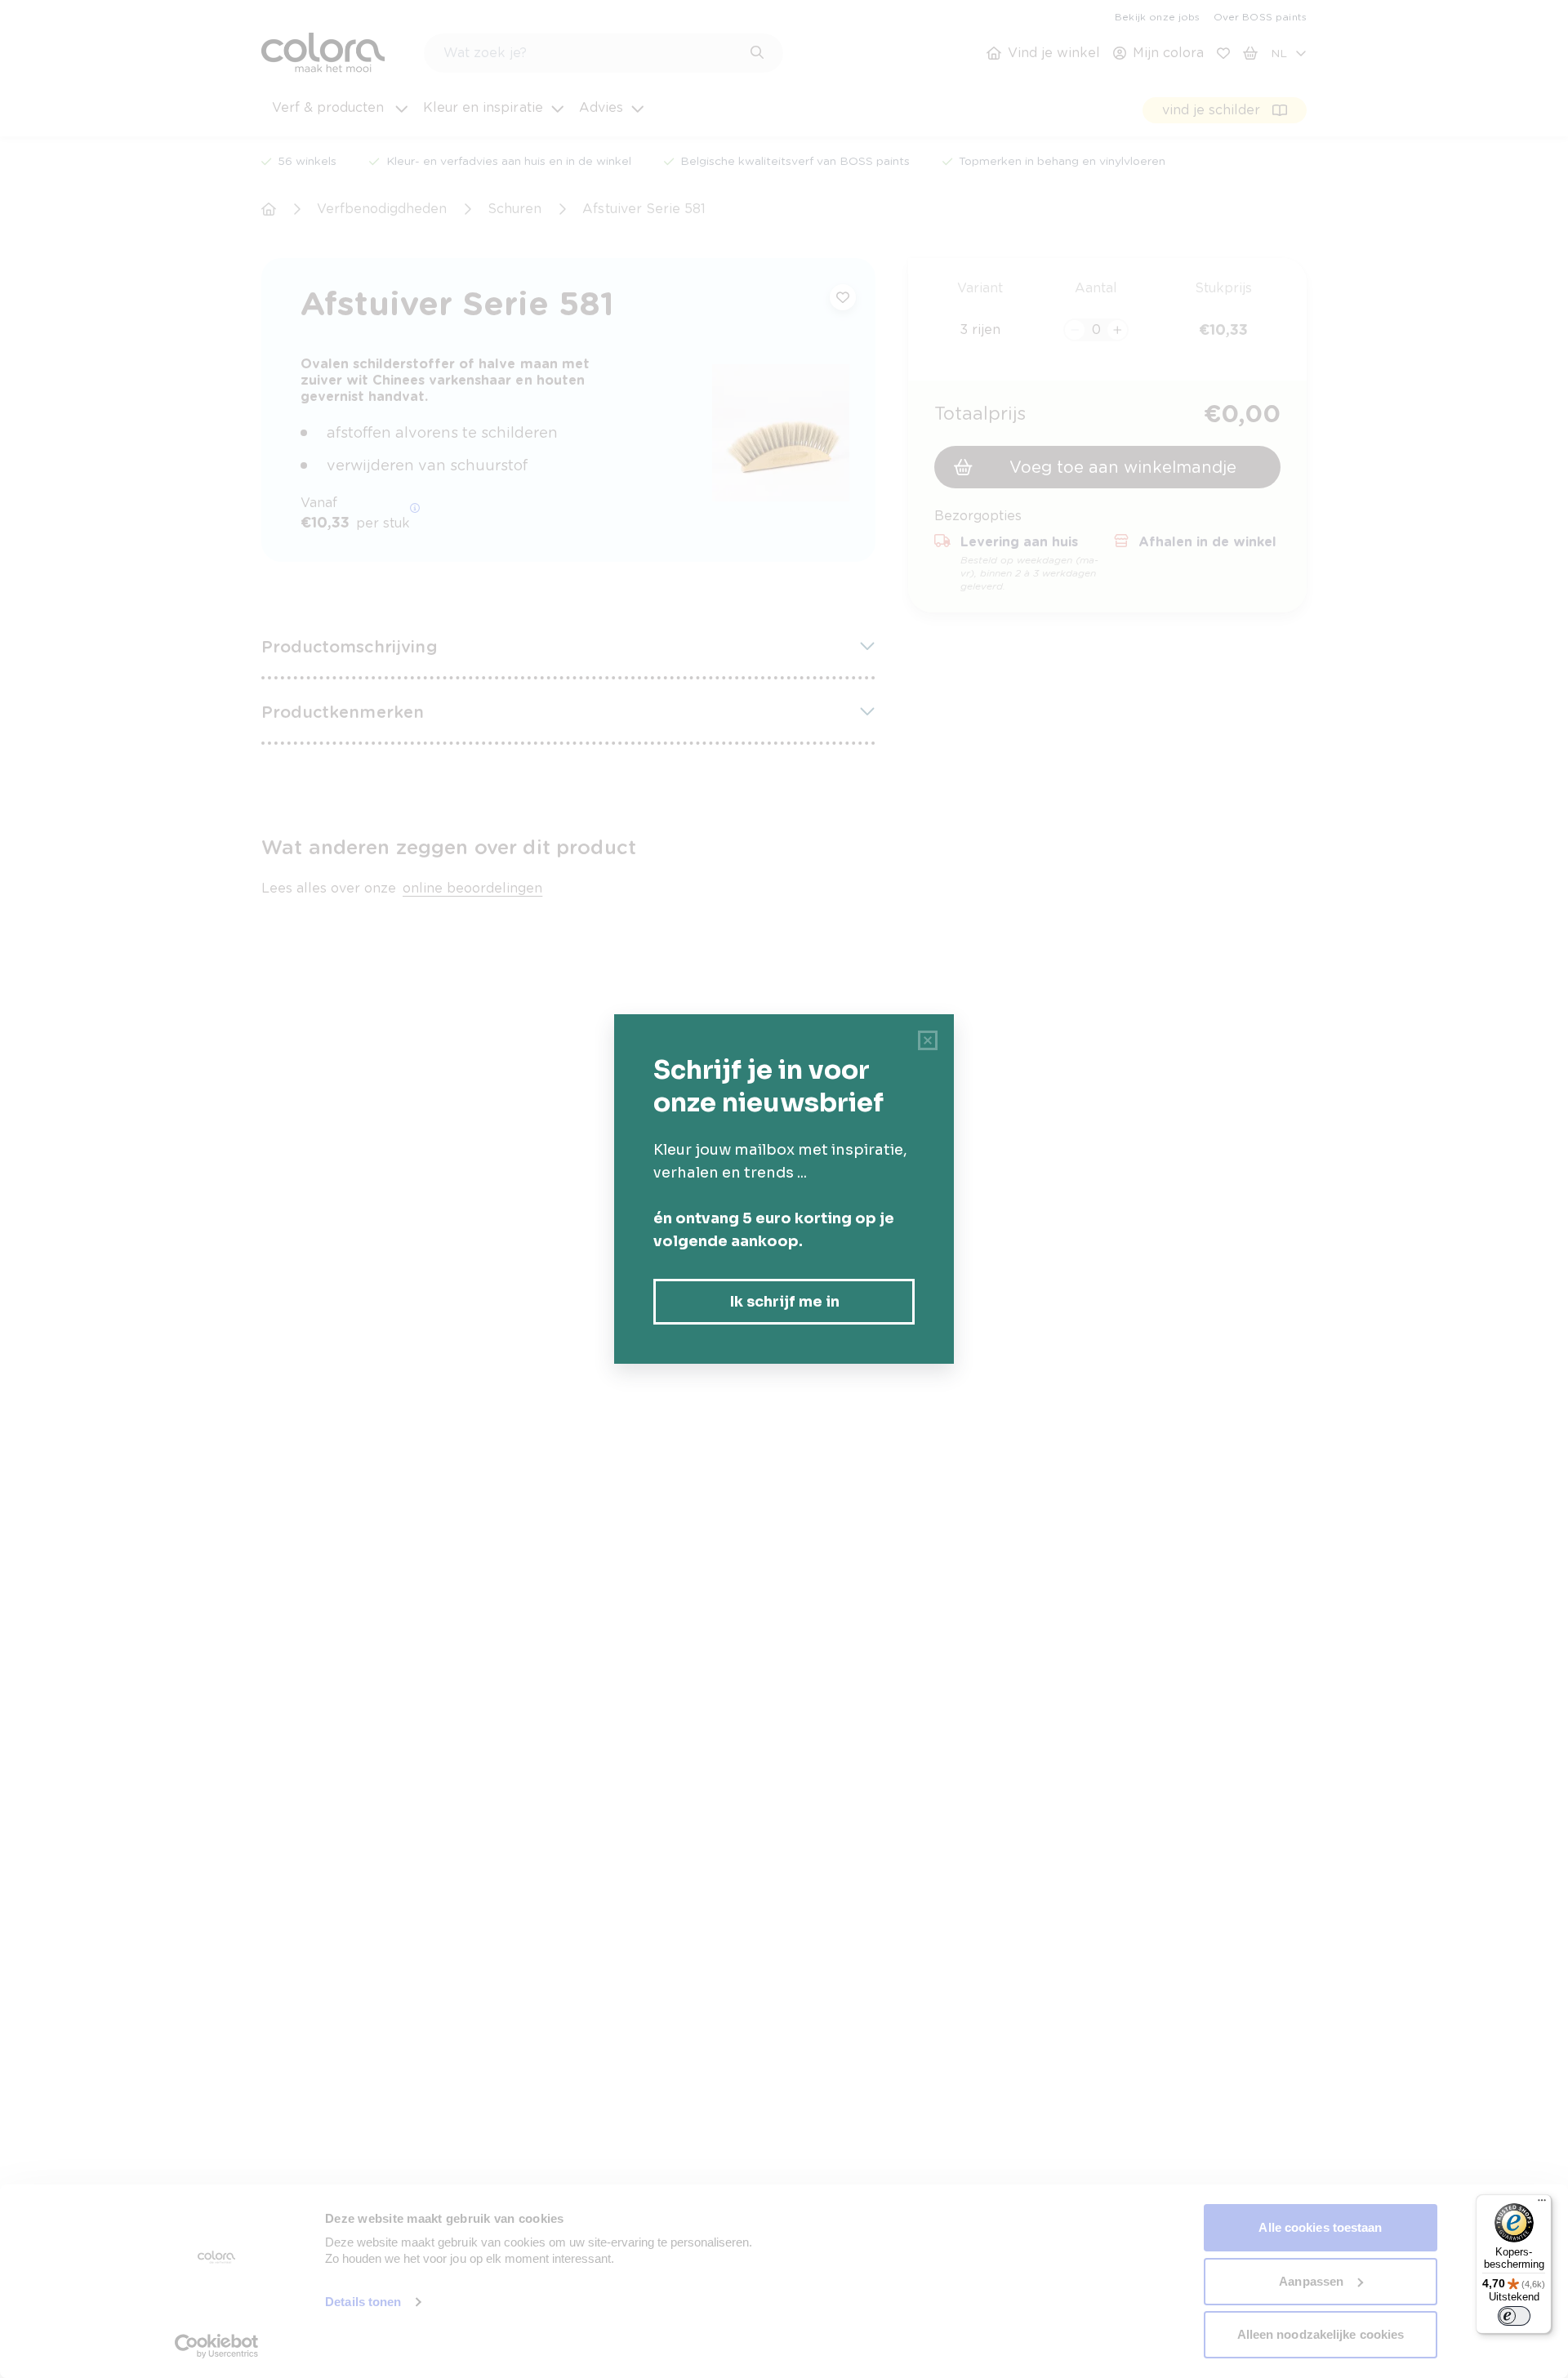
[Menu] (1542, 2204)
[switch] (1514, 2316)
